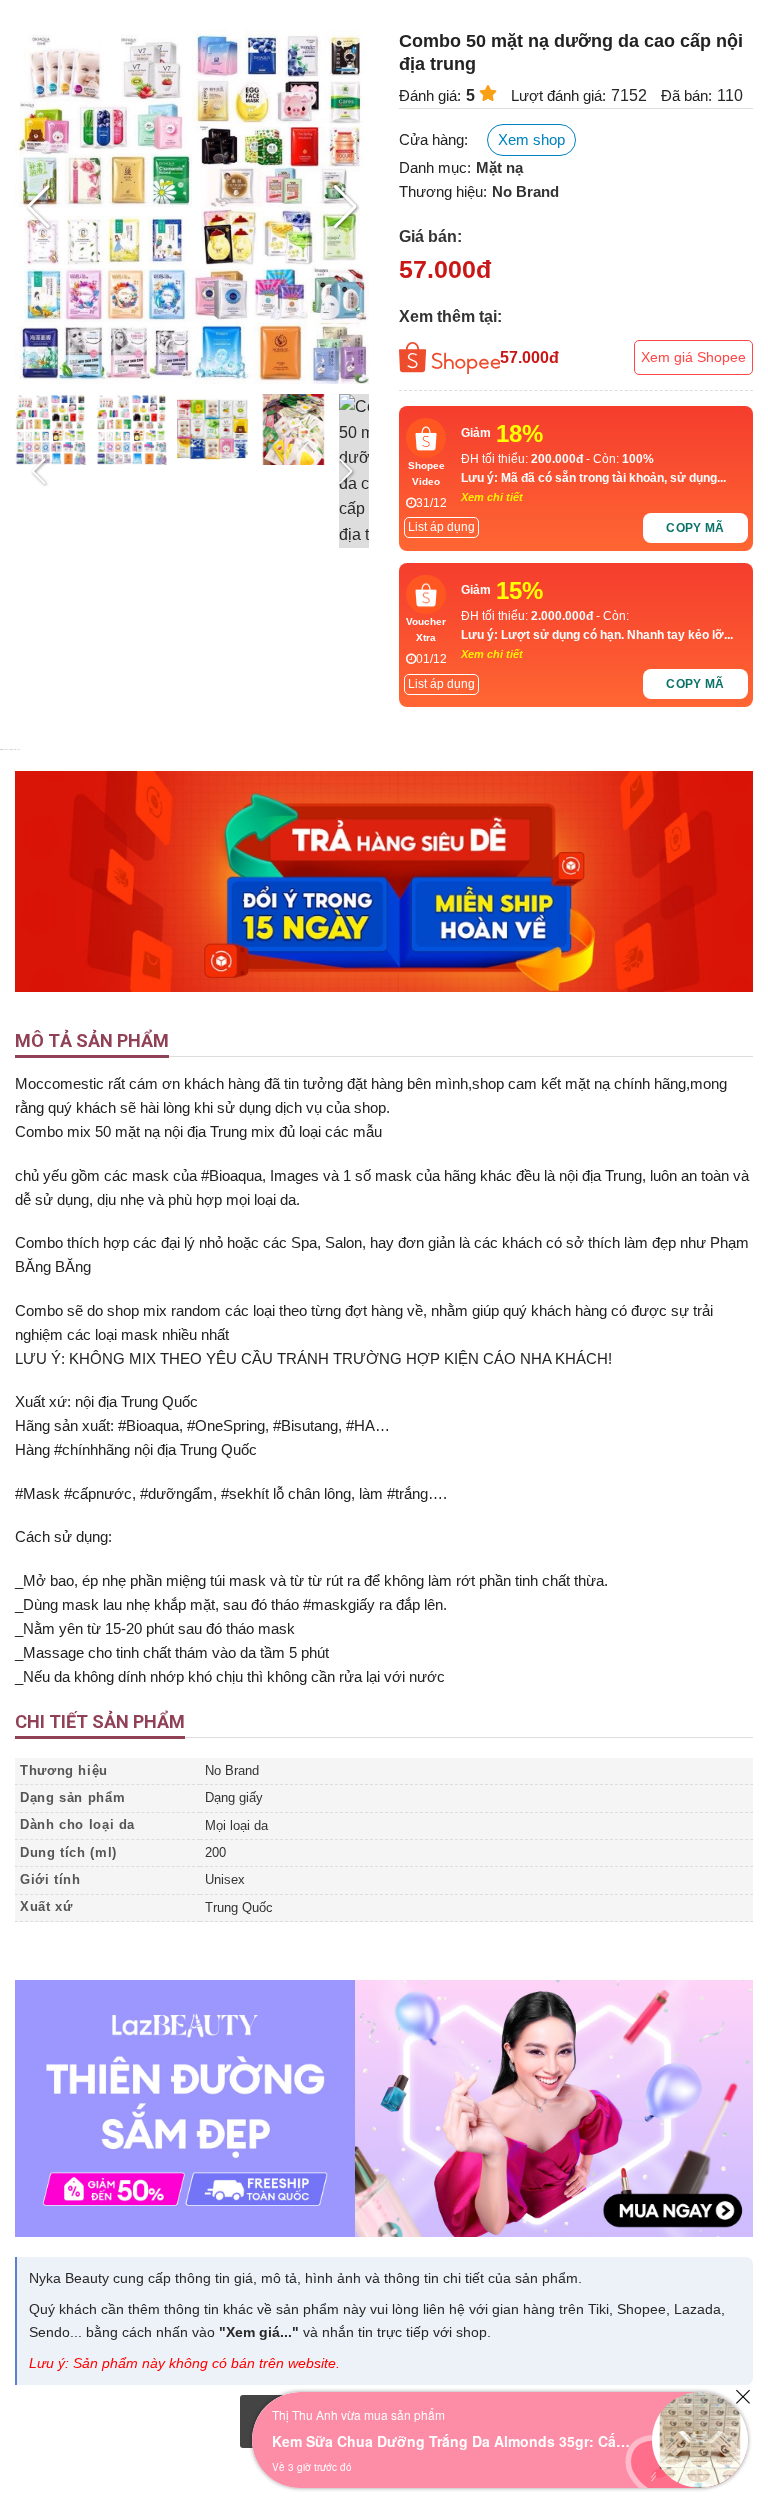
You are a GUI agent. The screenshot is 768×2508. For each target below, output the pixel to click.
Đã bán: (686, 95)
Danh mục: (435, 167)
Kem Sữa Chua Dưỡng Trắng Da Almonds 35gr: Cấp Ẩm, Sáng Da (452, 2441)
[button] (345, 207)
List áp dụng (441, 527)
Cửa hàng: (433, 139)
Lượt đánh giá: (558, 95)
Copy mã (695, 528)
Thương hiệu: (443, 191)
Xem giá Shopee (693, 357)
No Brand (525, 191)
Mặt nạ (499, 167)
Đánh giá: (430, 95)
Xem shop (531, 139)
